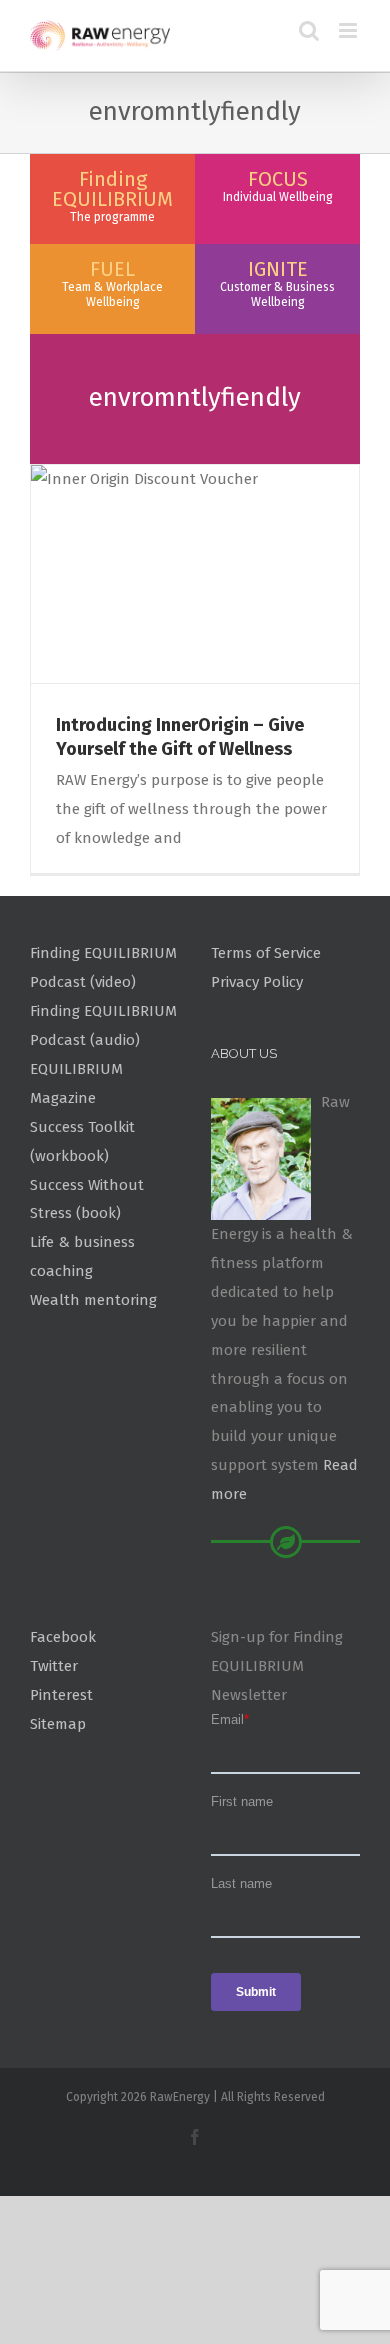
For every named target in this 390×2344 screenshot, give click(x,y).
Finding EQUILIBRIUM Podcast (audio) (103, 1025)
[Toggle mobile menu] (349, 30)
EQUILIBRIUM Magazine (76, 1083)
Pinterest (61, 1695)
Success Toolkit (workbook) (82, 1141)
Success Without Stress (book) (87, 1199)
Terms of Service (266, 953)
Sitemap (58, 1724)
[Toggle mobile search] (309, 30)
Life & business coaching (82, 1256)
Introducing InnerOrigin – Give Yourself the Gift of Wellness (180, 736)
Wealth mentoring (93, 1300)
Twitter (54, 1666)
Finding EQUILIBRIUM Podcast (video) (103, 967)
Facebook (63, 1637)
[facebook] (195, 2137)
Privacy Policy (257, 982)
